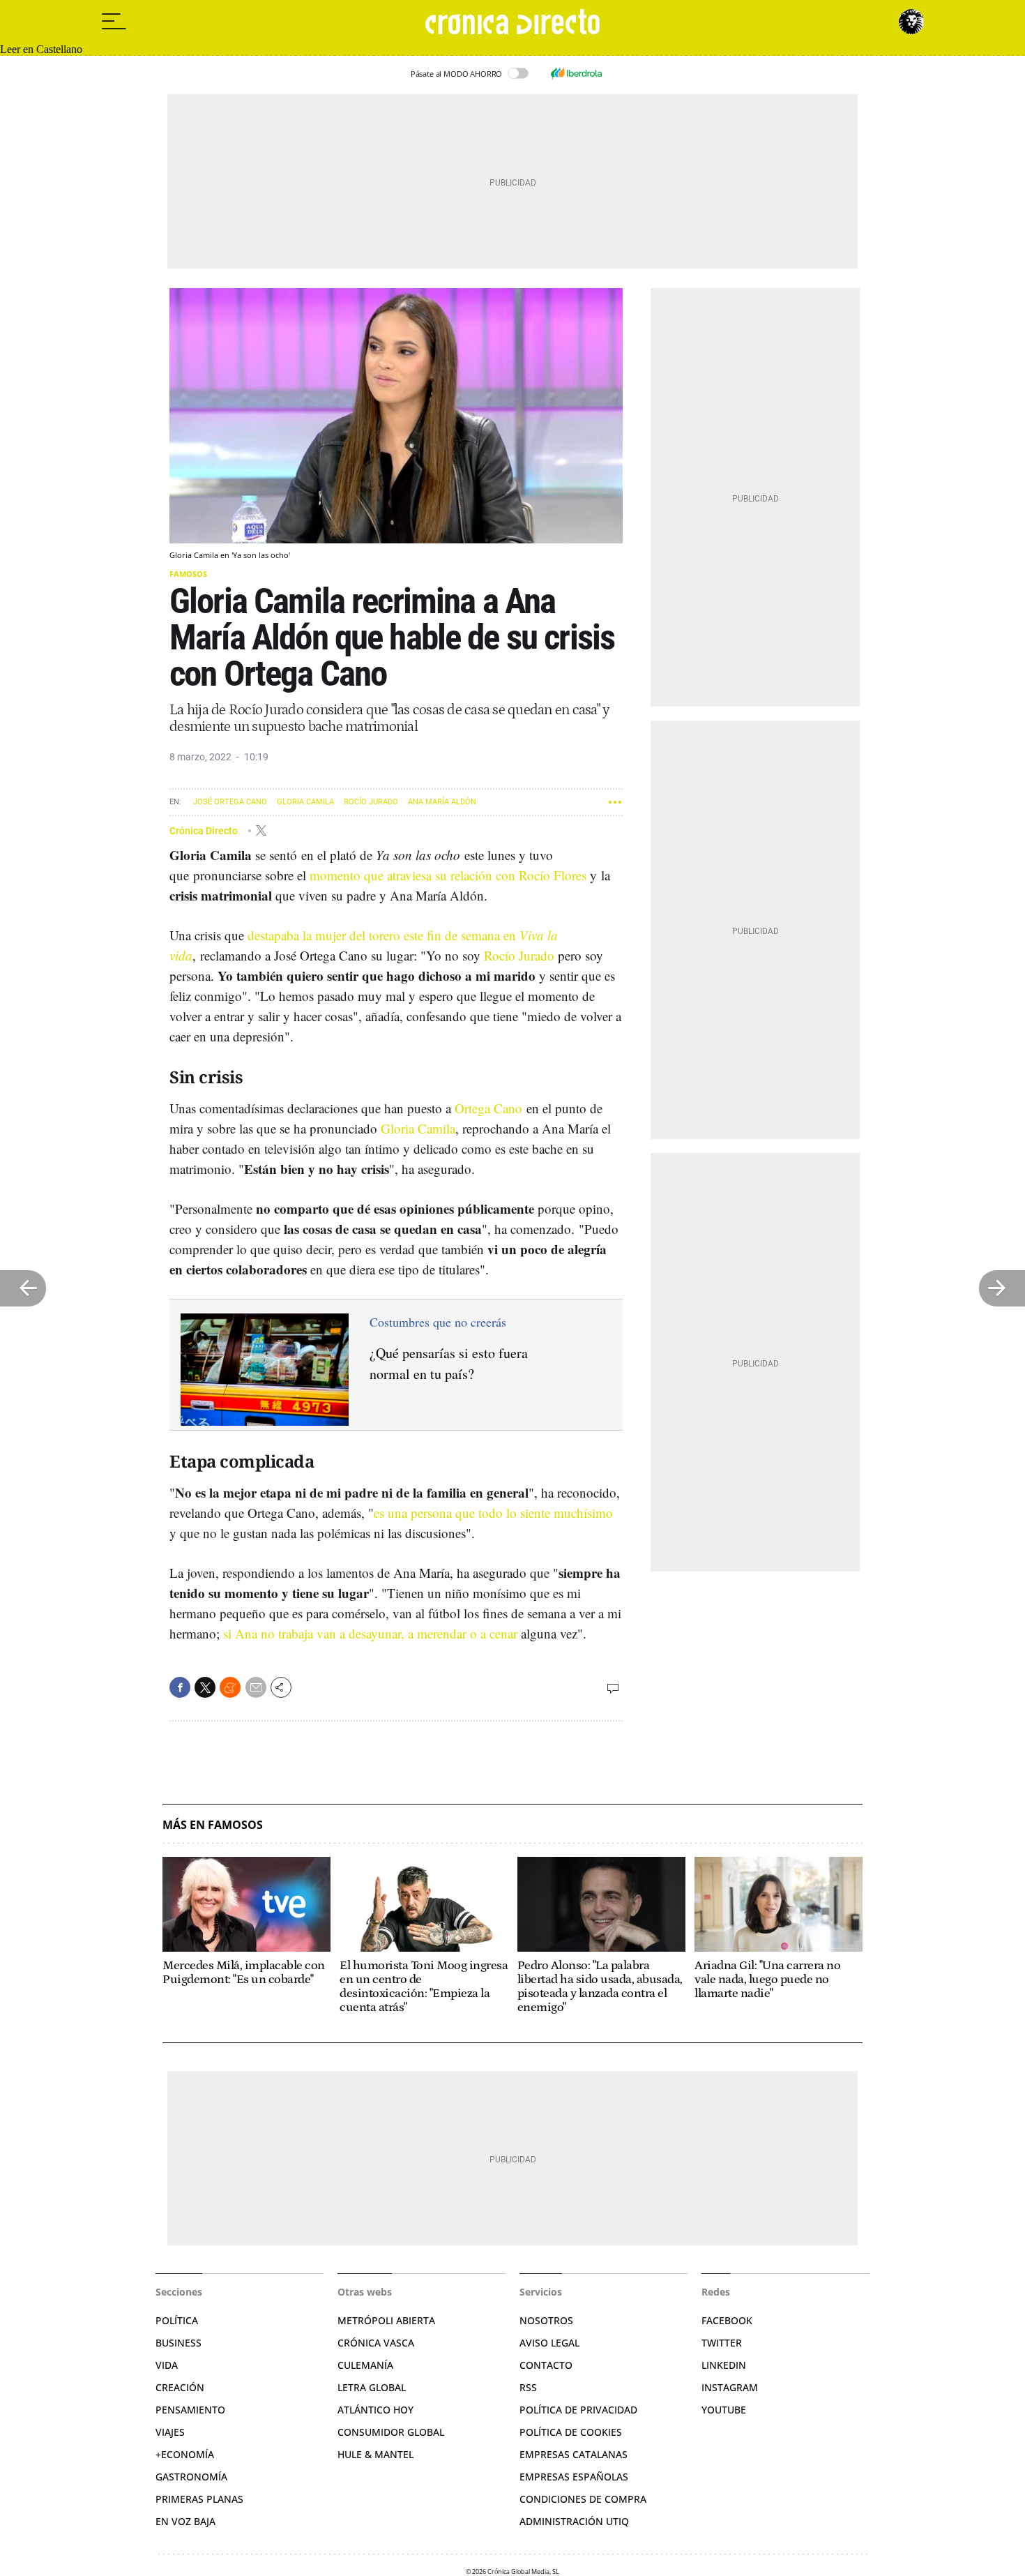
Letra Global (372, 2387)
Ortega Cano (488, 1108)
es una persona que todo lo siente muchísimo (493, 1513)
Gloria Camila (305, 802)
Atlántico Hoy (375, 2410)
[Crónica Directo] (512, 22)
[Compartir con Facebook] (180, 1687)
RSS (528, 2387)
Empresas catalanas (574, 2454)
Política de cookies (571, 2432)
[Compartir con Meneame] (230, 1687)
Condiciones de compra (583, 2499)
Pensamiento (190, 2410)
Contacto (546, 2365)
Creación (180, 2387)
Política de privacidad (578, 2410)
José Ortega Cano (230, 802)
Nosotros (546, 2320)
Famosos (188, 574)
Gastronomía (191, 2477)
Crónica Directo (205, 830)
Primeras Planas (199, 2499)
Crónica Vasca (376, 2343)
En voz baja (185, 2521)
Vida (167, 2365)
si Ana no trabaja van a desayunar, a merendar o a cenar (370, 1633)
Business (179, 2343)
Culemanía (365, 2365)
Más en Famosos (213, 1825)
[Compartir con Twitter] (205, 1687)
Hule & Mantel (375, 2454)
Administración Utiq (574, 2521)
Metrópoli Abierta (386, 2320)
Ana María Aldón (442, 802)
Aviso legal (549, 2343)
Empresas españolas (574, 2477)
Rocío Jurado (371, 802)
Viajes (170, 2432)
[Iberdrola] (576, 73)
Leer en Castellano (41, 49)
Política (177, 2320)
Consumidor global (391, 2432)
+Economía (185, 2454)
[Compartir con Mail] (256, 1687)
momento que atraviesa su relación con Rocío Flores (448, 875)
